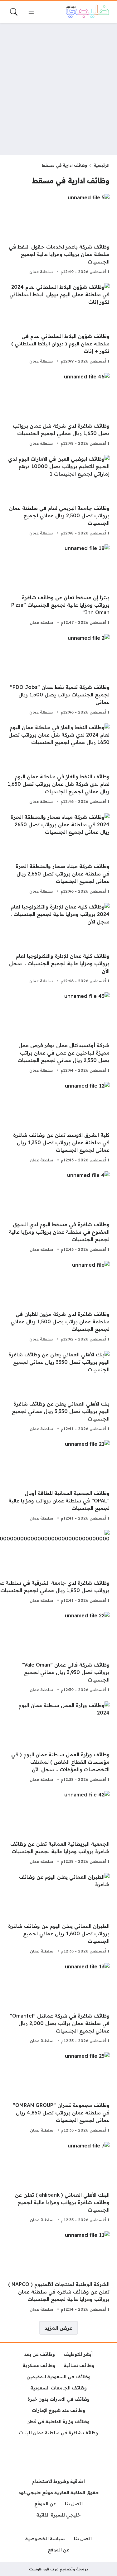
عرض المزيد (58, 2328)
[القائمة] (31, 12)
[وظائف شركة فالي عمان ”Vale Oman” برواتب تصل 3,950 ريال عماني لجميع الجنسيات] (58, 1653)
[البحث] (14, 12)
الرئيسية (102, 165)
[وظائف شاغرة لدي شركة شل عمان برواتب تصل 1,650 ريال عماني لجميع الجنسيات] (58, 410)
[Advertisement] (58, 89)
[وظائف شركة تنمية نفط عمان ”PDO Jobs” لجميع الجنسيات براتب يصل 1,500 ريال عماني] (58, 675)
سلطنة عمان (41, 272)
